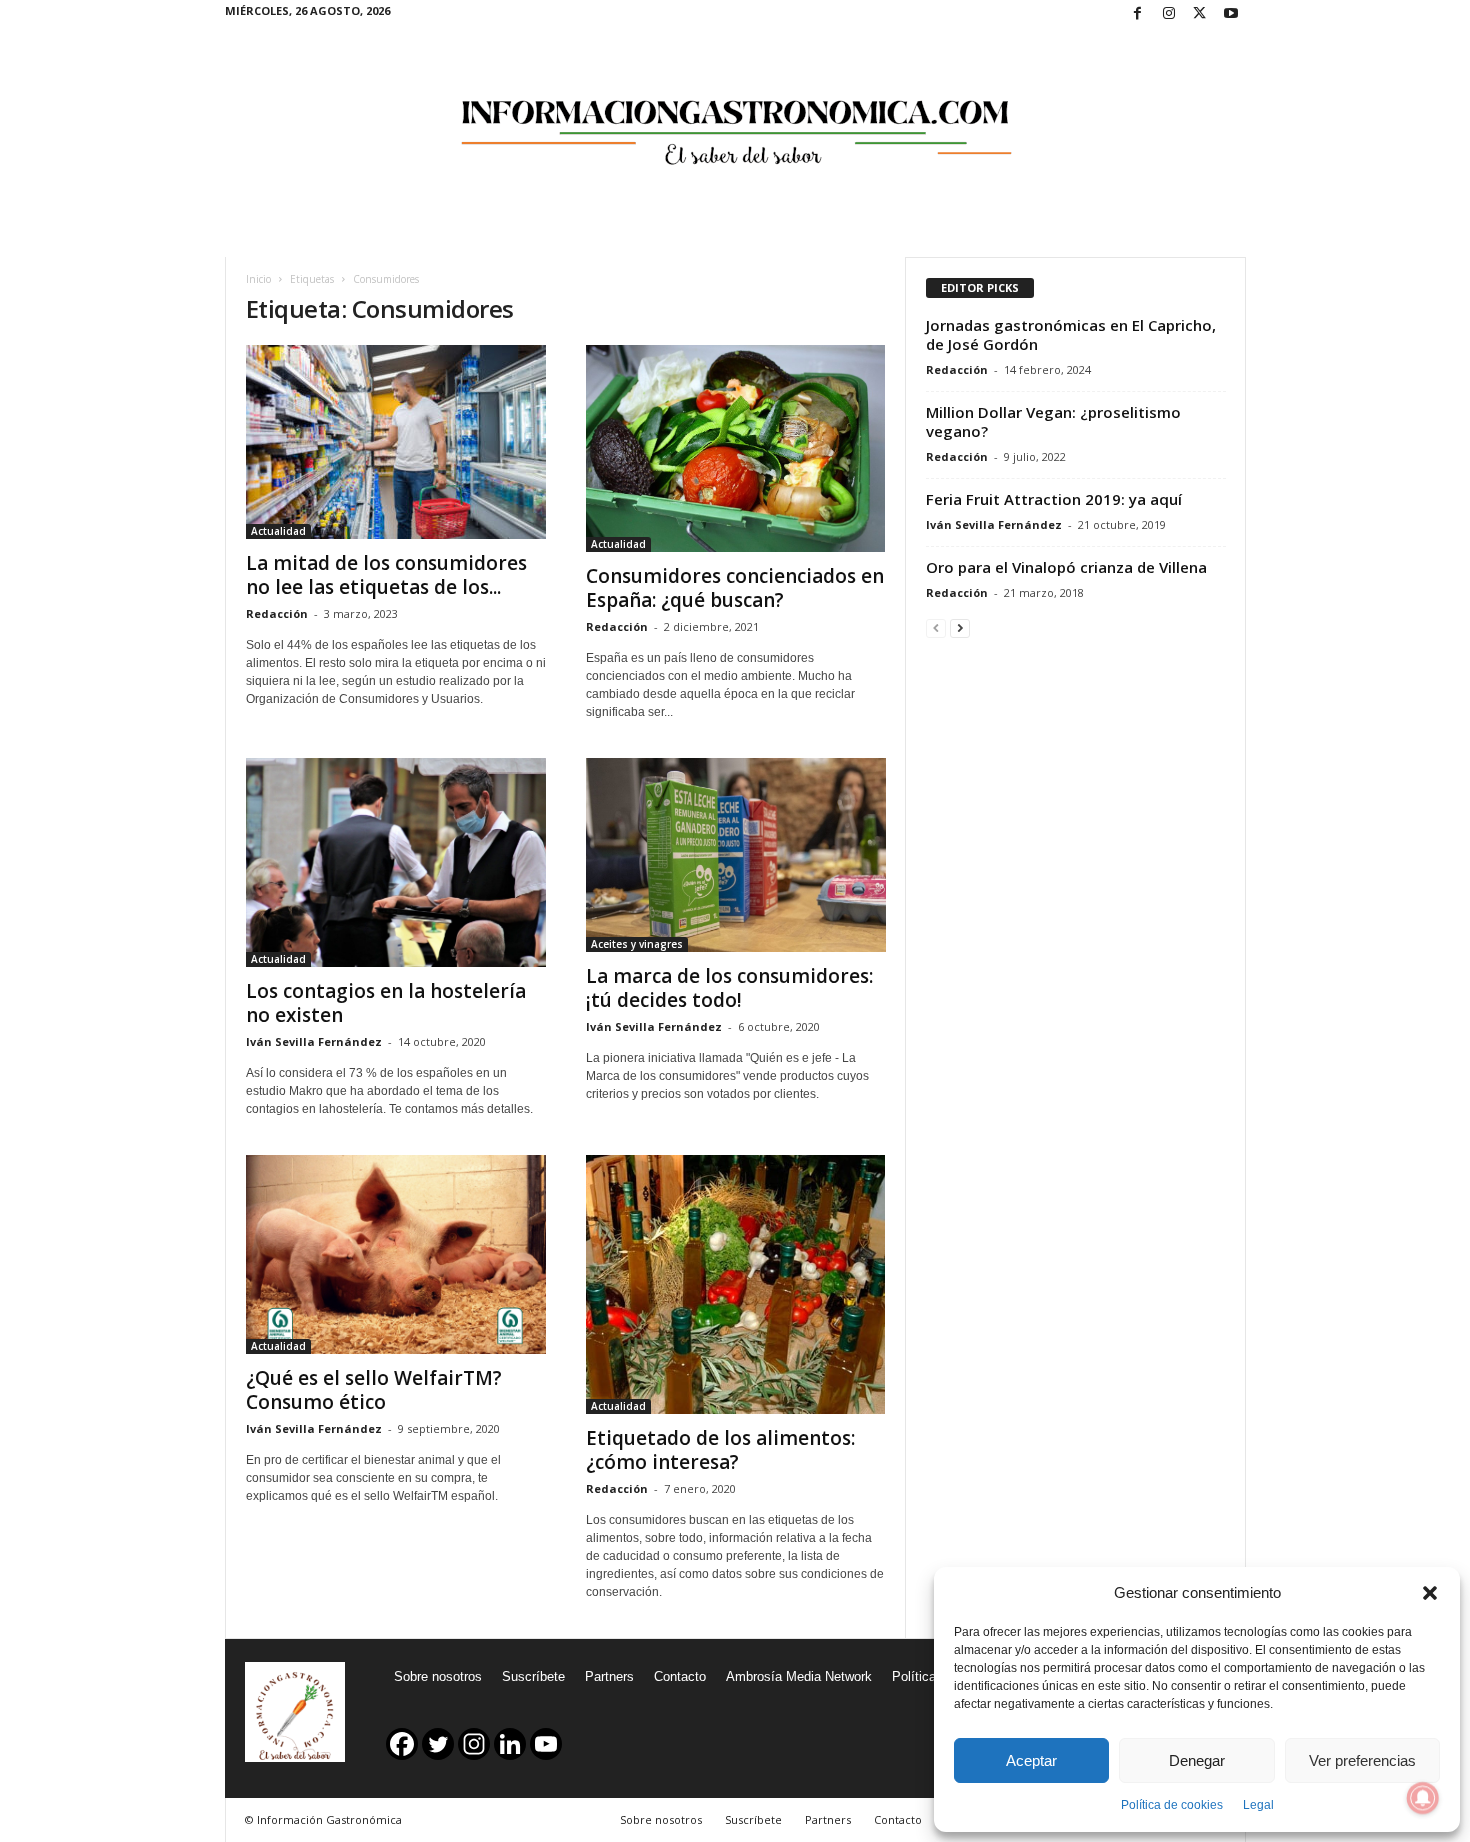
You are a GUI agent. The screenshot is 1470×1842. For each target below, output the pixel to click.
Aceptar (1031, 1760)
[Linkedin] (510, 1744)
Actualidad (278, 531)
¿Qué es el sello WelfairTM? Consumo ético (374, 1390)
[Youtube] (1231, 14)
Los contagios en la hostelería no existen (386, 1003)
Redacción (277, 613)
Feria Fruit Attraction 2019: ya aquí (1054, 499)
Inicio (258, 279)
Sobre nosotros (438, 1676)
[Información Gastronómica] (735, 119)
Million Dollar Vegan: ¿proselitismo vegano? (1053, 421)
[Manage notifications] (1423, 1798)
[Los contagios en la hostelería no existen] (396, 863)
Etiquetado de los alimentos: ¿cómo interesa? (720, 1450)
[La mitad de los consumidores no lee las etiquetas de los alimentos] (396, 442)
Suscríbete (533, 1676)
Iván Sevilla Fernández (314, 1041)
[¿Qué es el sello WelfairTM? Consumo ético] (396, 1254)
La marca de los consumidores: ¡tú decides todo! (729, 988)
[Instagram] (1169, 14)
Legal (1258, 1805)
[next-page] (960, 627)
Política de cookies (1172, 1805)
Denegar (1197, 1760)
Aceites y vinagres (637, 944)
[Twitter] (1200, 14)
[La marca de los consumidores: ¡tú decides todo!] (736, 855)
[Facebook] (1138, 14)
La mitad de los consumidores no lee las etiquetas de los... (386, 575)
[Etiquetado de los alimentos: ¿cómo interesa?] (736, 1284)
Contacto (680, 1676)
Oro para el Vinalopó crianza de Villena (1066, 567)
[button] (1430, 1593)
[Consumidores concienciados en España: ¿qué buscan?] (736, 448)
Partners (609, 1676)
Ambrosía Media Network (799, 1676)
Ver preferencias (1362, 1760)
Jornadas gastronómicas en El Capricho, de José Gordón (1071, 334)
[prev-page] (936, 627)
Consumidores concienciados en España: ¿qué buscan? (735, 588)
